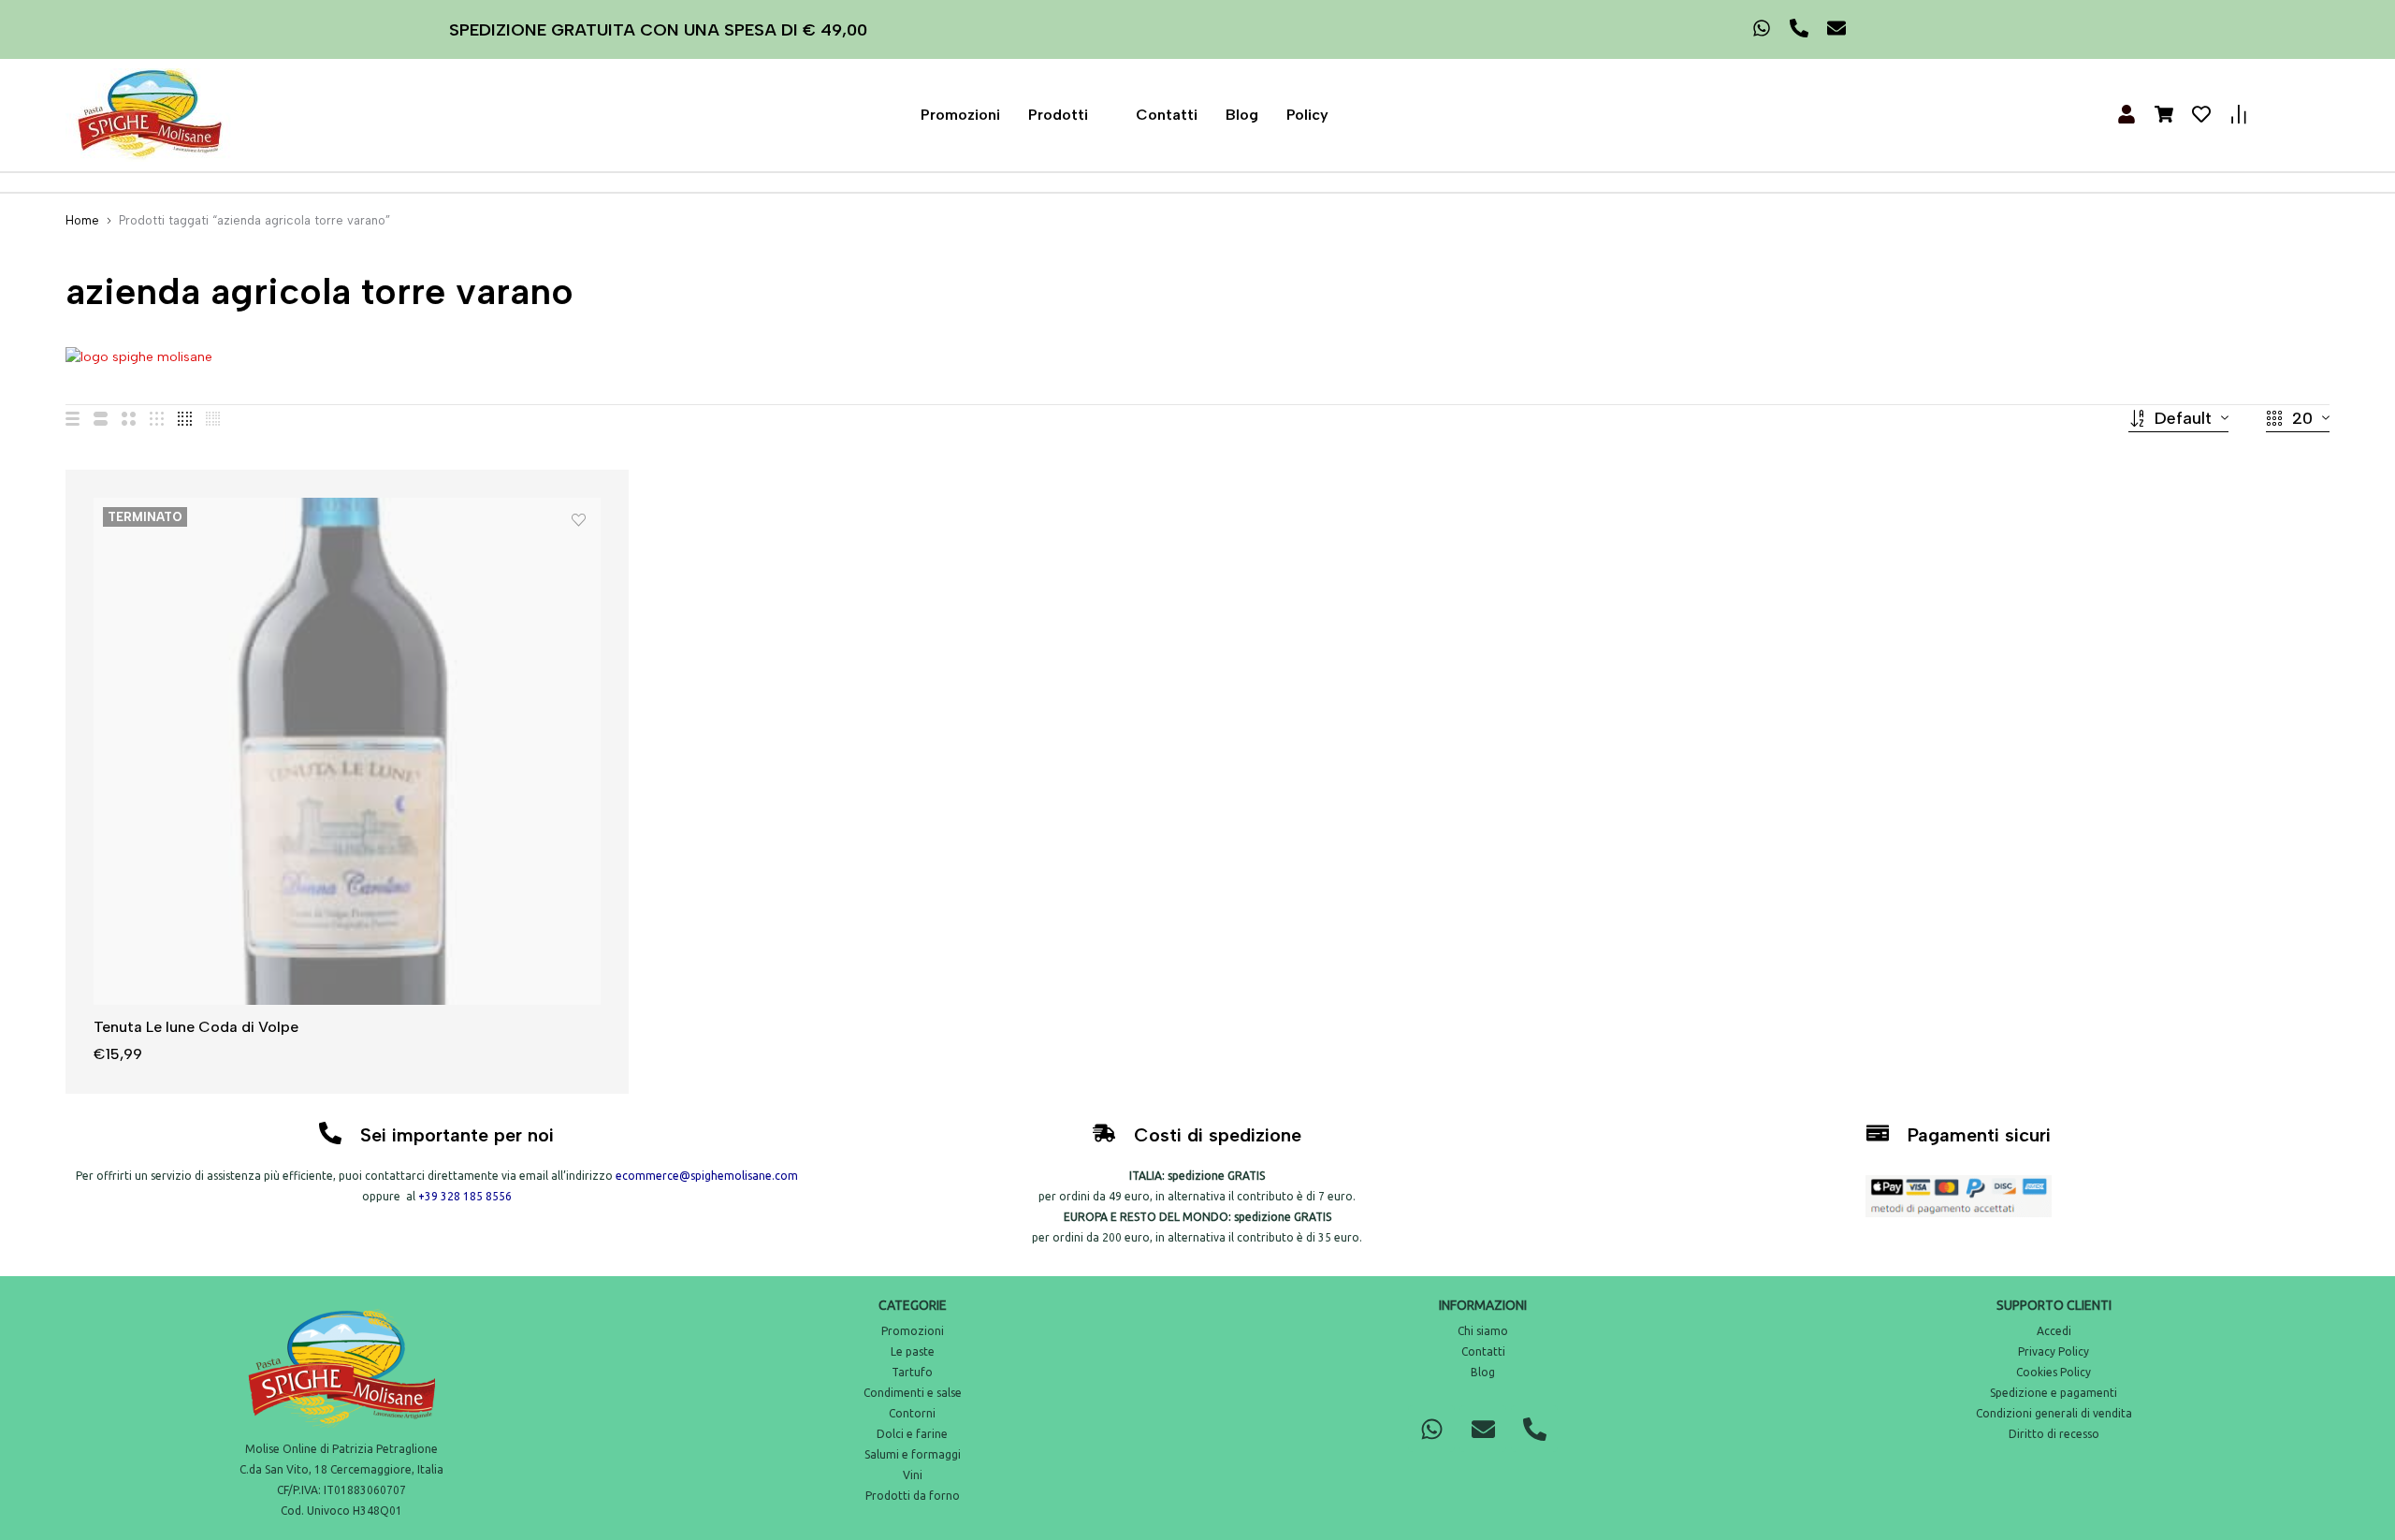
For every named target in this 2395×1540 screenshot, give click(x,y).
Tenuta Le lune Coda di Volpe (196, 1027)
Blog (1242, 115)
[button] (1068, 115)
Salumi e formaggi (913, 1454)
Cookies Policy (2054, 1372)
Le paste (913, 1351)
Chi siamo (1483, 1331)
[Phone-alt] (1534, 1429)
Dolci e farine (912, 1434)
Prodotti (1058, 115)
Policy (1307, 115)
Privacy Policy (2054, 1351)
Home (82, 220)
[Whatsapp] (1431, 1429)
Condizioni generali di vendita (2054, 1413)
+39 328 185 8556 (465, 1196)
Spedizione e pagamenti (2054, 1393)
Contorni (912, 1413)
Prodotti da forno (913, 1496)
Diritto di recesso (2054, 1434)
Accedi (2054, 1331)
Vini (913, 1475)
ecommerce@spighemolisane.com (707, 1176)
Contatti (1167, 115)
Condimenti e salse (913, 1393)
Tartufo (912, 1372)
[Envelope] (1483, 1429)
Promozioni (960, 115)
